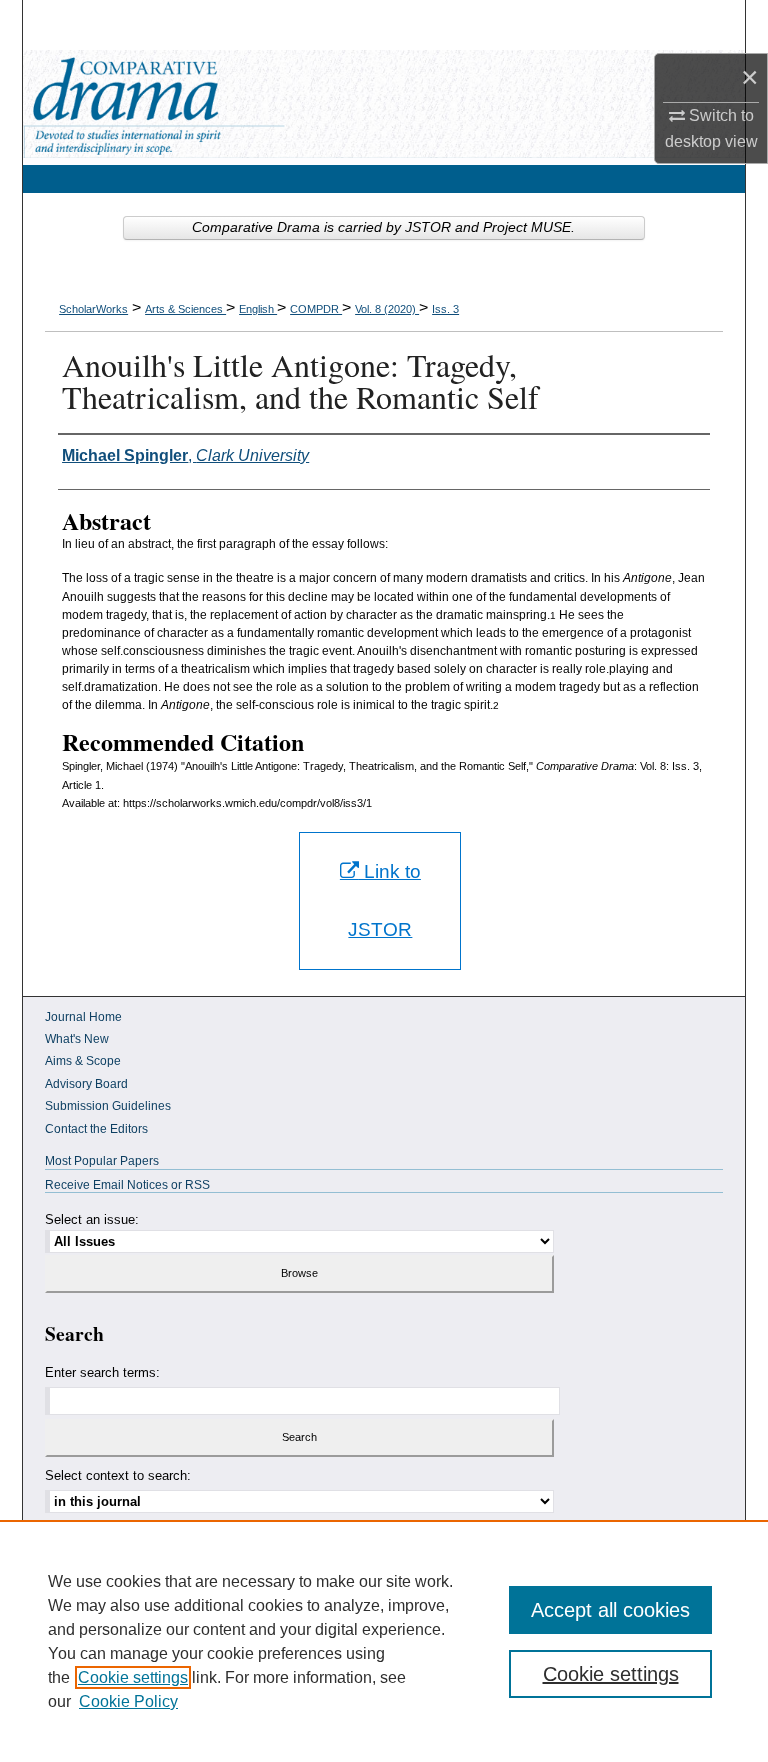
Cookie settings (133, 1677)
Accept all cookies (610, 1610)
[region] (384, 1641)
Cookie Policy (128, 1701)
